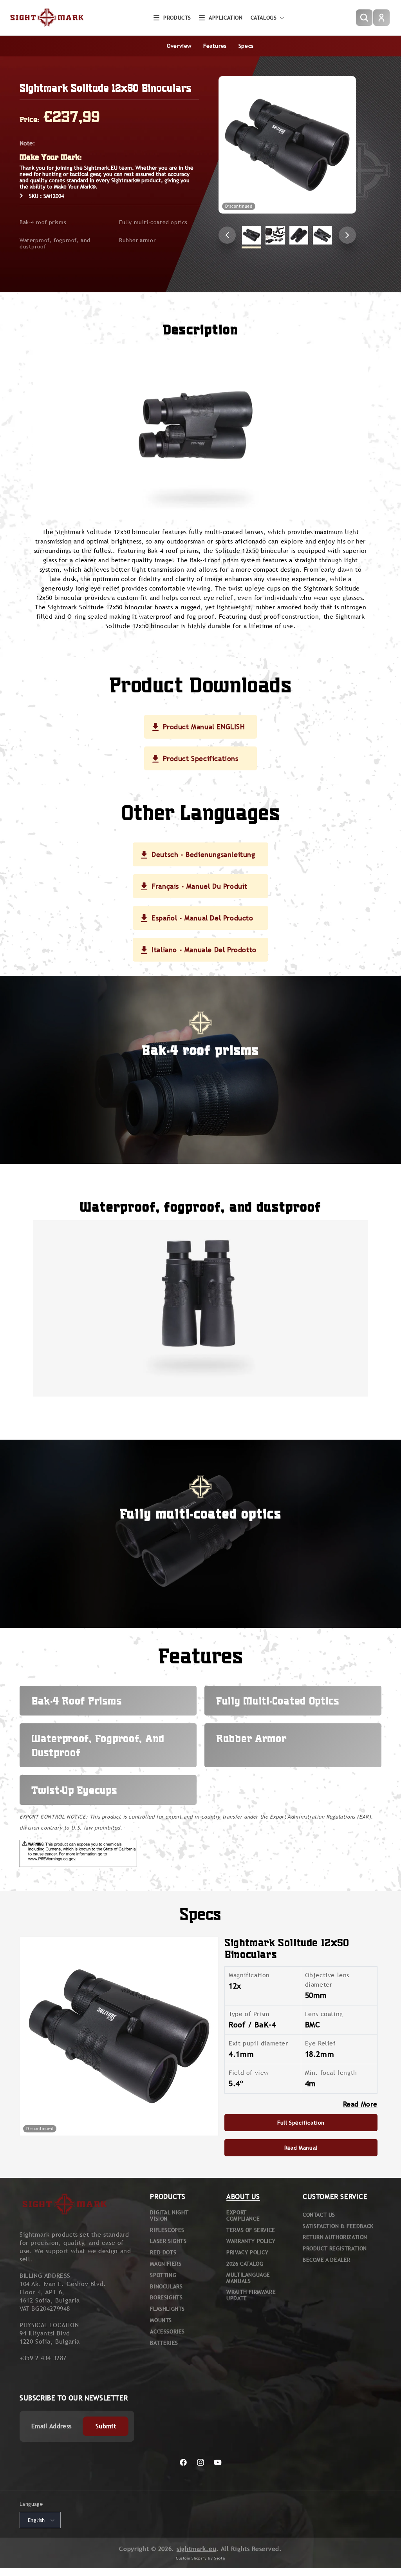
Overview (179, 46)
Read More (360, 2104)
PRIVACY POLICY (247, 2252)
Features (215, 46)
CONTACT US (319, 2215)
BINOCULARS (166, 2286)
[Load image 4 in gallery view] (322, 235)
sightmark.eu (196, 2549)
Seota (220, 2558)
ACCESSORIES (167, 2331)
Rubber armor (137, 240)
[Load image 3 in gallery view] (299, 235)
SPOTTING (163, 2275)
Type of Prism (249, 2014)
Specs (246, 46)
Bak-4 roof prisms (43, 222)
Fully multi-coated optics (153, 222)
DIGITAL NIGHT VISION (169, 2216)
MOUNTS (161, 2320)
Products (177, 18)
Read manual (301, 2148)
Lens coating (324, 2014)
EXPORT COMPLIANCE (243, 2216)
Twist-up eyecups (74, 1790)
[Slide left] (227, 235)
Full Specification (301, 2123)
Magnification (249, 1975)
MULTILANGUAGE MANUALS (248, 2278)
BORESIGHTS (166, 2297)
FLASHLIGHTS (167, 2309)
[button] (172, 18)
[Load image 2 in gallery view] (275, 235)
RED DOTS (163, 2252)
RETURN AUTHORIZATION (335, 2237)
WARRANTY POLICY (251, 2241)
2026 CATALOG (245, 2264)
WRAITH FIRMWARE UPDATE (251, 2295)
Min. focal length (331, 2073)
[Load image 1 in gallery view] (251, 235)
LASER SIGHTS (168, 2241)
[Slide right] (347, 235)
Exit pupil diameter (258, 2043)
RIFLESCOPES (167, 2230)
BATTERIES (164, 2343)
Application (226, 18)
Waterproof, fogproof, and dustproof (55, 243)
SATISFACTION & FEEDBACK (338, 2226)
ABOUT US (243, 2196)
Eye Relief (321, 2043)
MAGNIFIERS (166, 2264)
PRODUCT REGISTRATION (335, 2248)
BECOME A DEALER (327, 2260)
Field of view (249, 2073)
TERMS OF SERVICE (251, 2230)
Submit (106, 2426)
